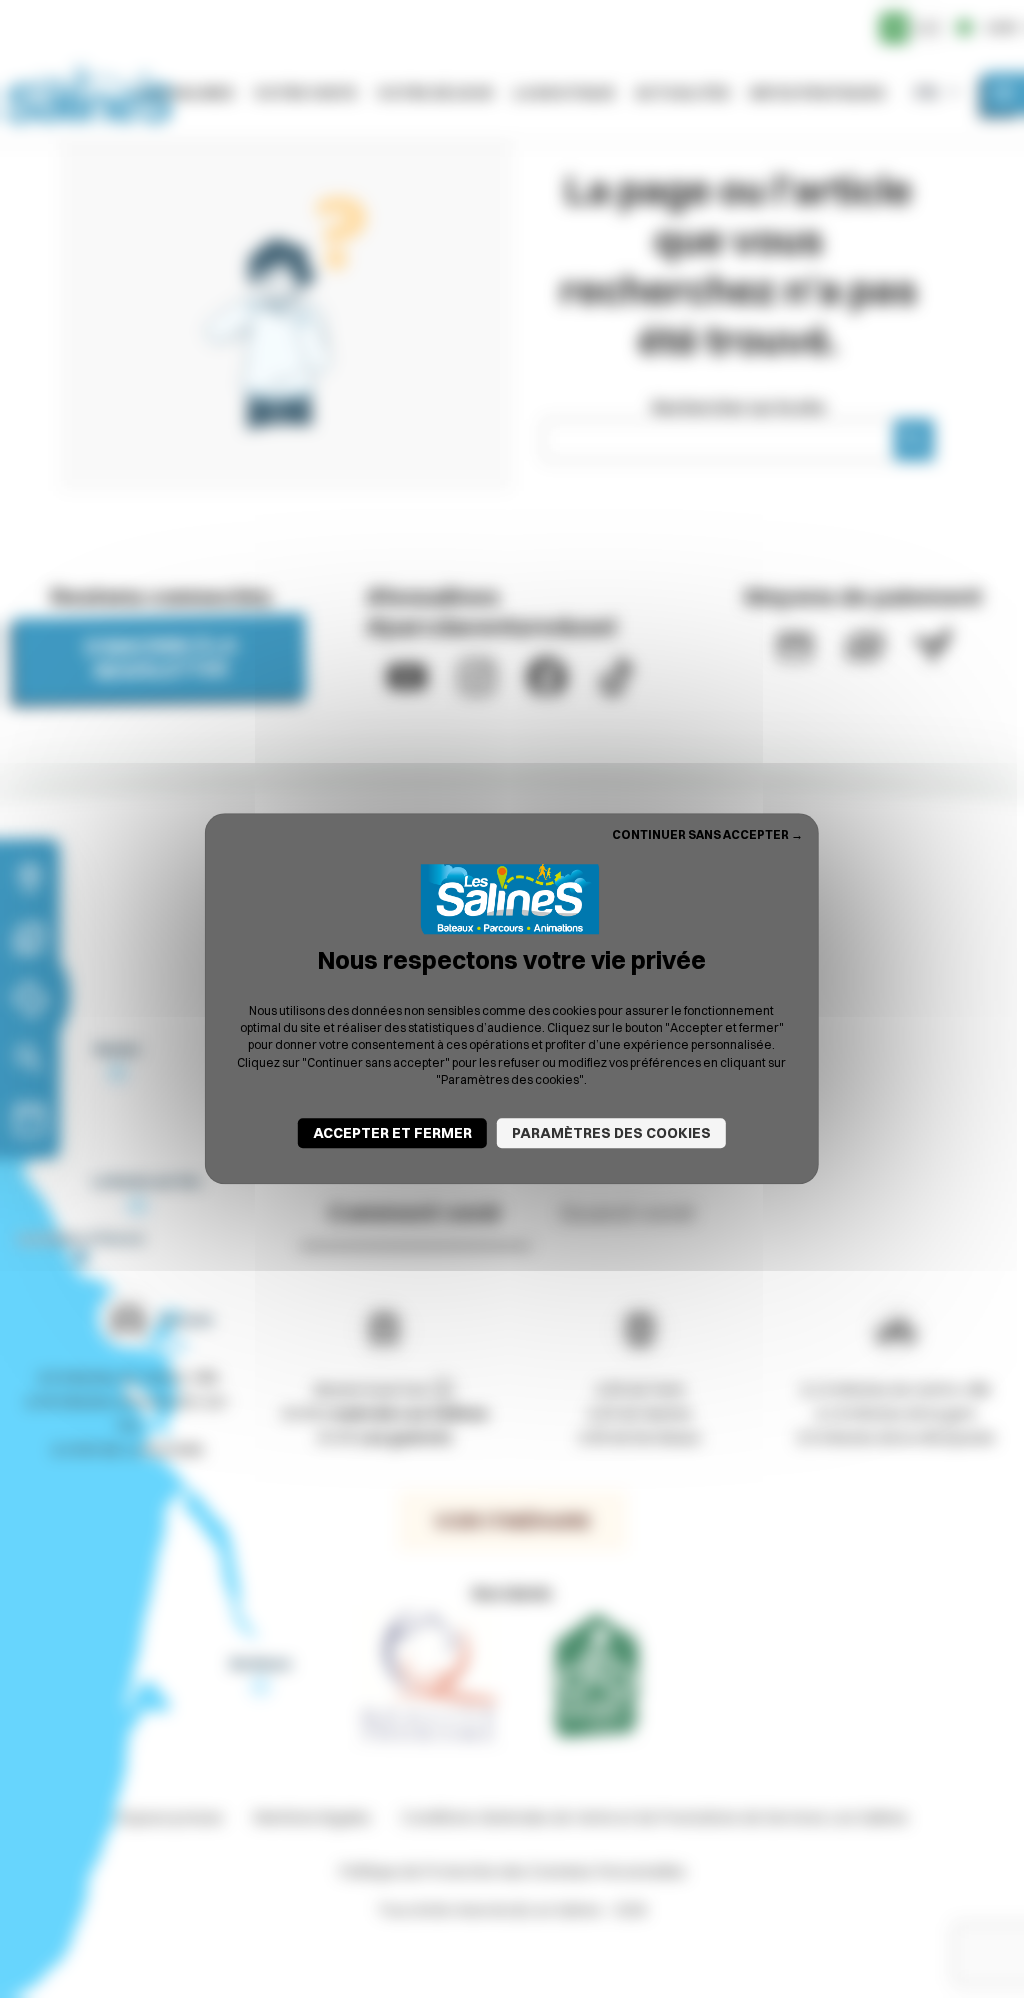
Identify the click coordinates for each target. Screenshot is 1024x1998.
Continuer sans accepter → (707, 834)
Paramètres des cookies (611, 1134)
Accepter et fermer (392, 1134)
